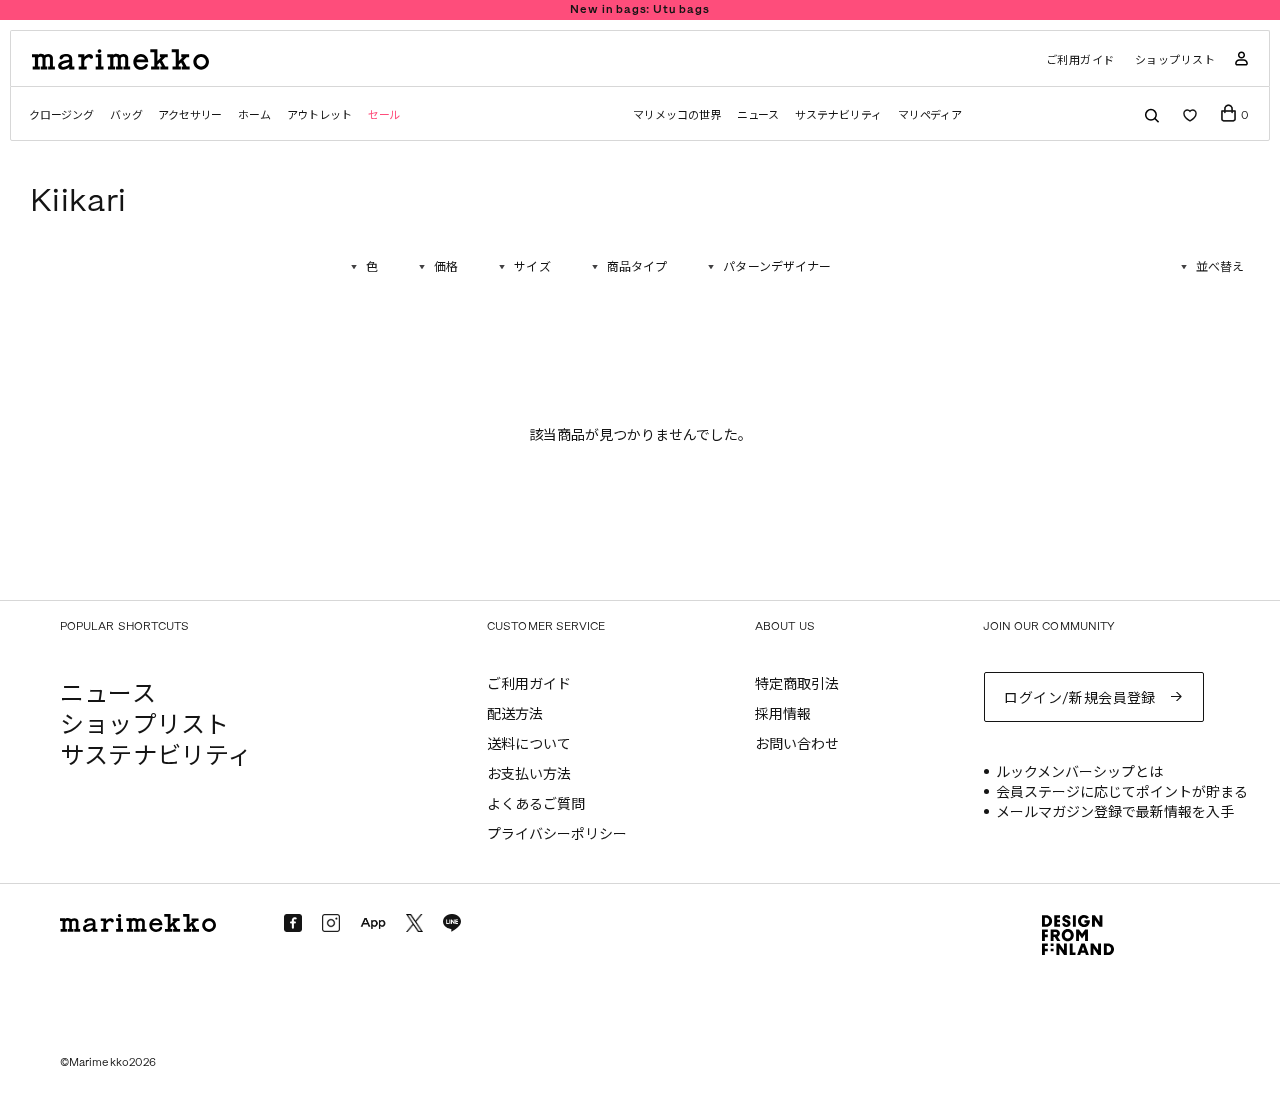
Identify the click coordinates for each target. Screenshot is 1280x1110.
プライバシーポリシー (557, 834)
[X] (414, 922)
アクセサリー (190, 115)
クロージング (61, 115)
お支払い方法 (529, 774)
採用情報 (783, 714)
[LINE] (452, 923)
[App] (373, 924)
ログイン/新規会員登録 (1080, 698)
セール (384, 115)
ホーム (254, 115)
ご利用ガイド (1080, 60)
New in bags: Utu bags (639, 9)
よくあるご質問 (536, 804)
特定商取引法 (797, 684)
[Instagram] (331, 923)
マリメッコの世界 (676, 115)
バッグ (126, 115)
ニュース (758, 115)
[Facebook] (293, 923)
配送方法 (515, 714)
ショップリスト (1175, 60)
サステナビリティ (838, 115)
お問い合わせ (797, 744)
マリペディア (930, 115)
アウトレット (319, 115)
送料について (529, 744)
